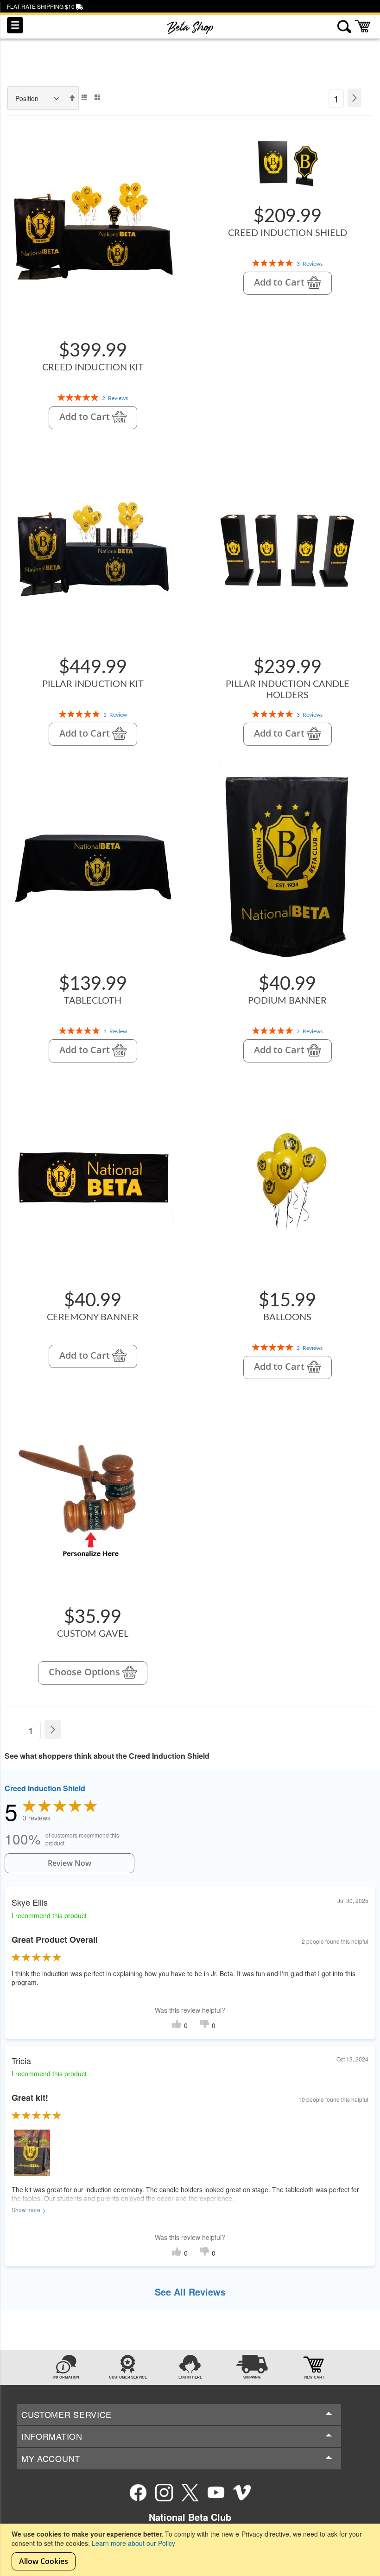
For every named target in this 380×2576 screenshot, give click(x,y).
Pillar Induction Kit (93, 684)
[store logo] (190, 28)
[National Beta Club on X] (190, 2493)
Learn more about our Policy (133, 2543)
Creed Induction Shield (288, 233)
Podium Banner (287, 1001)
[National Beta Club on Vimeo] (242, 2493)
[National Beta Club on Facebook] (138, 2493)
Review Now (70, 1863)
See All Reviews (190, 2292)
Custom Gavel (93, 1634)
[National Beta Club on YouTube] (216, 2493)
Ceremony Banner (93, 1317)
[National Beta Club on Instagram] (164, 2493)
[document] (191, 2550)
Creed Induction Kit (93, 368)
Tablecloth (93, 1001)
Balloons (287, 1317)
